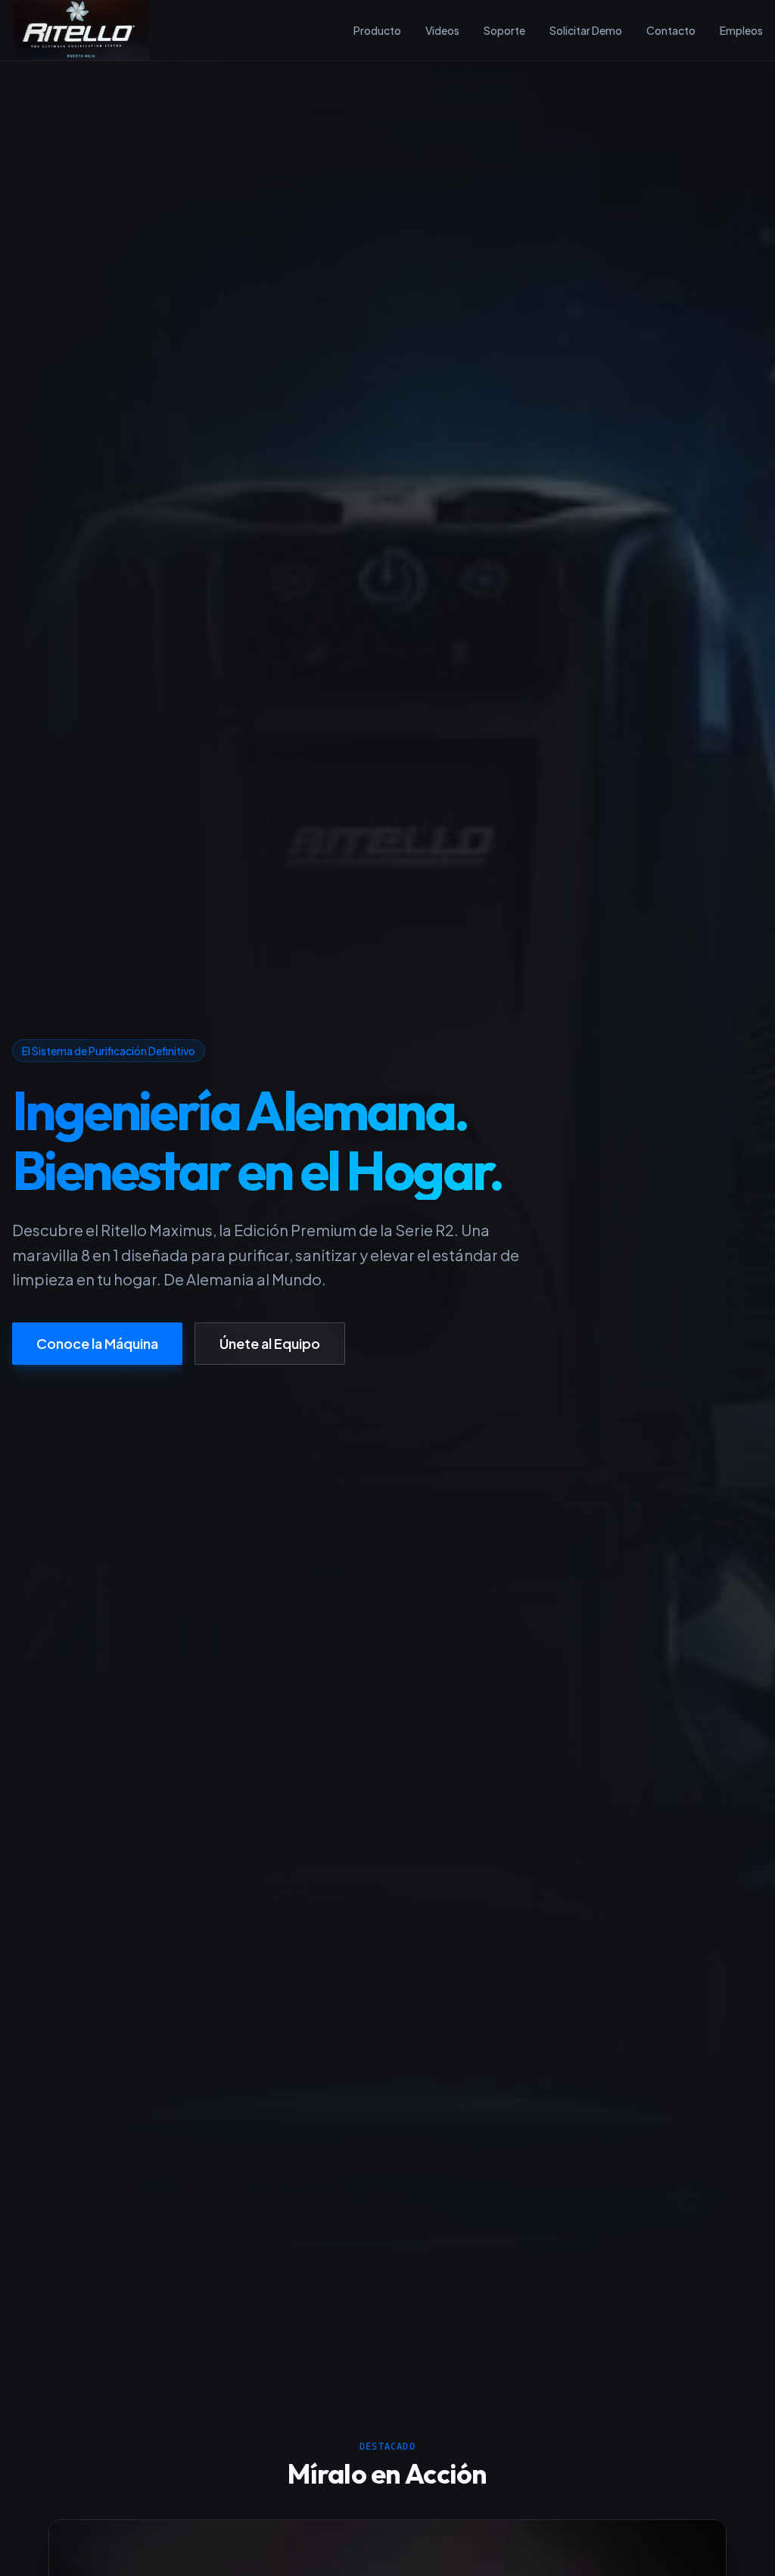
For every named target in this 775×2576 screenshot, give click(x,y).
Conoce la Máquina (97, 1343)
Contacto (671, 30)
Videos (442, 30)
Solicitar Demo (586, 30)
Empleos (741, 30)
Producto (377, 30)
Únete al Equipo (270, 1343)
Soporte (504, 30)
